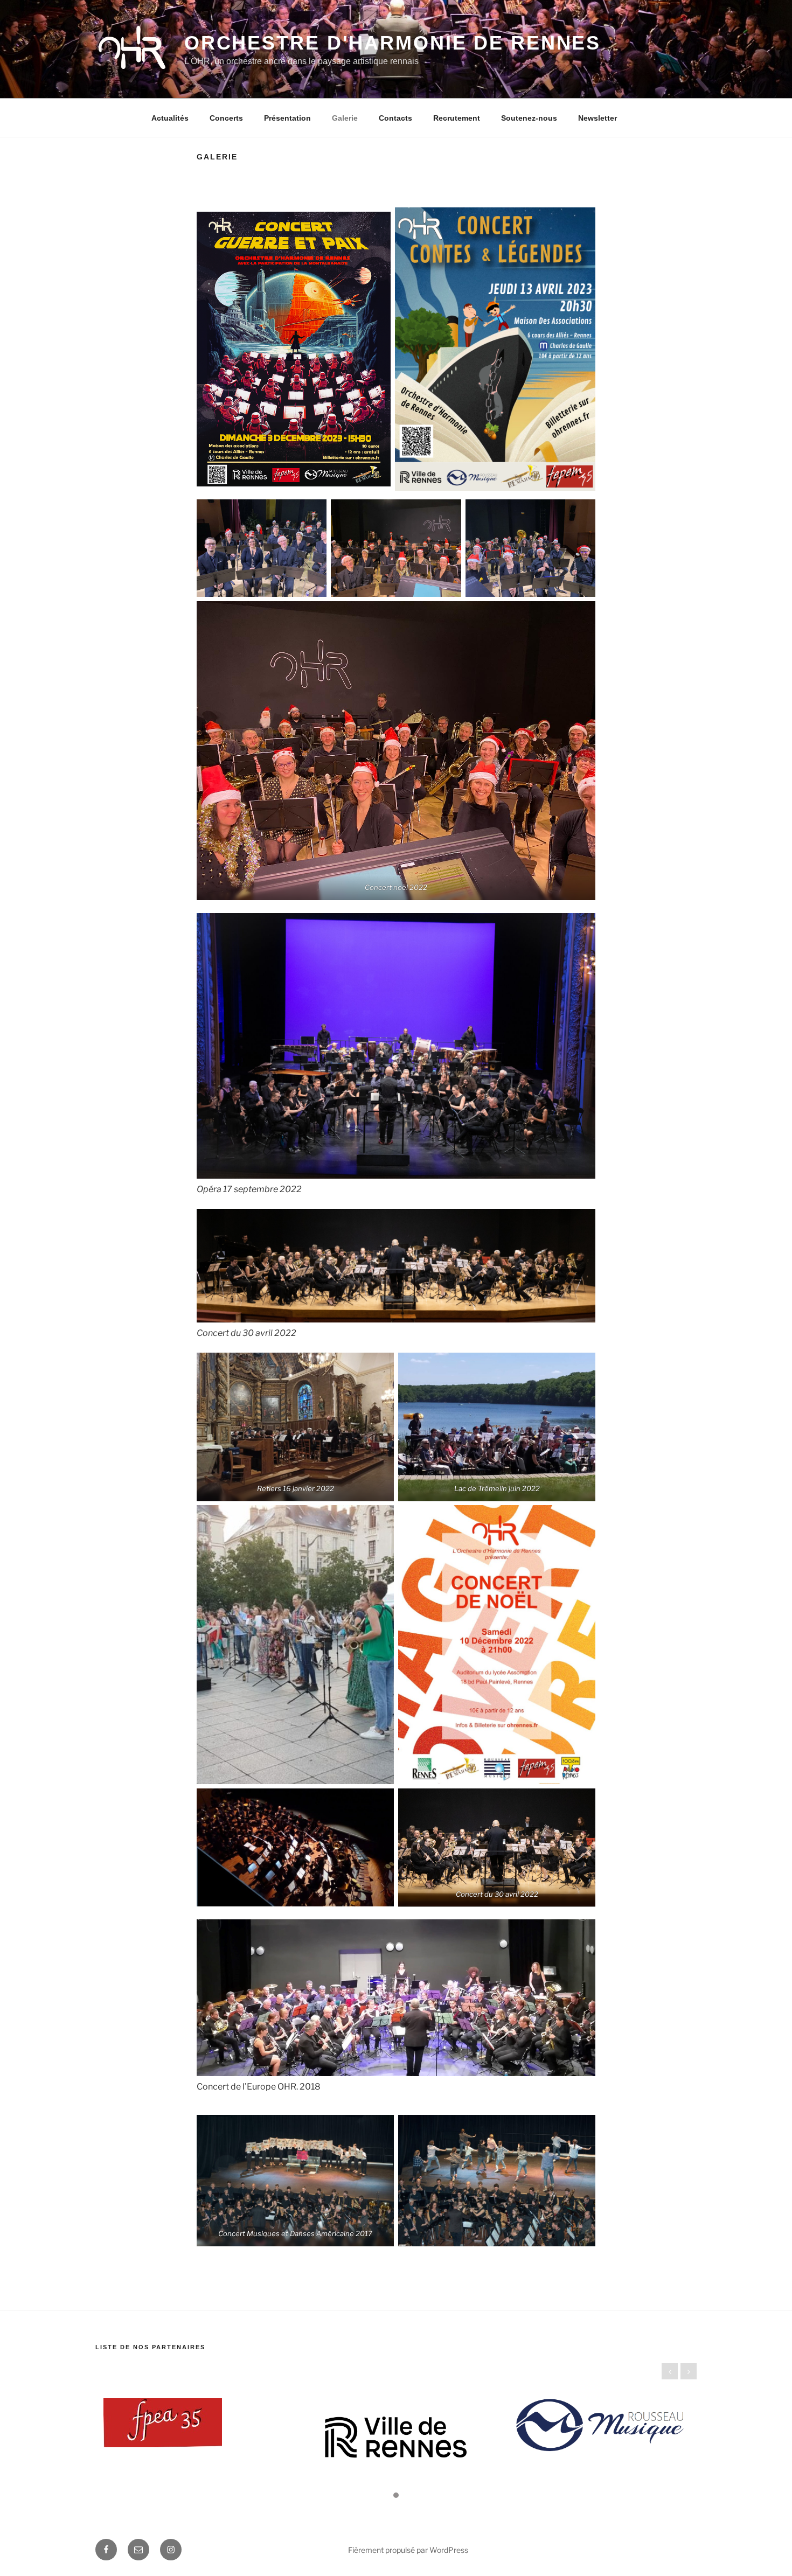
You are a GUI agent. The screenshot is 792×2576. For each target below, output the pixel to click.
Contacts (395, 118)
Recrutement (457, 118)
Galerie (345, 118)
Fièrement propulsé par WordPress (408, 2550)
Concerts (226, 118)
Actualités (170, 118)
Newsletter (598, 118)
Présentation (287, 118)
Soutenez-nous (529, 118)
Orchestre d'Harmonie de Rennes (392, 43)
